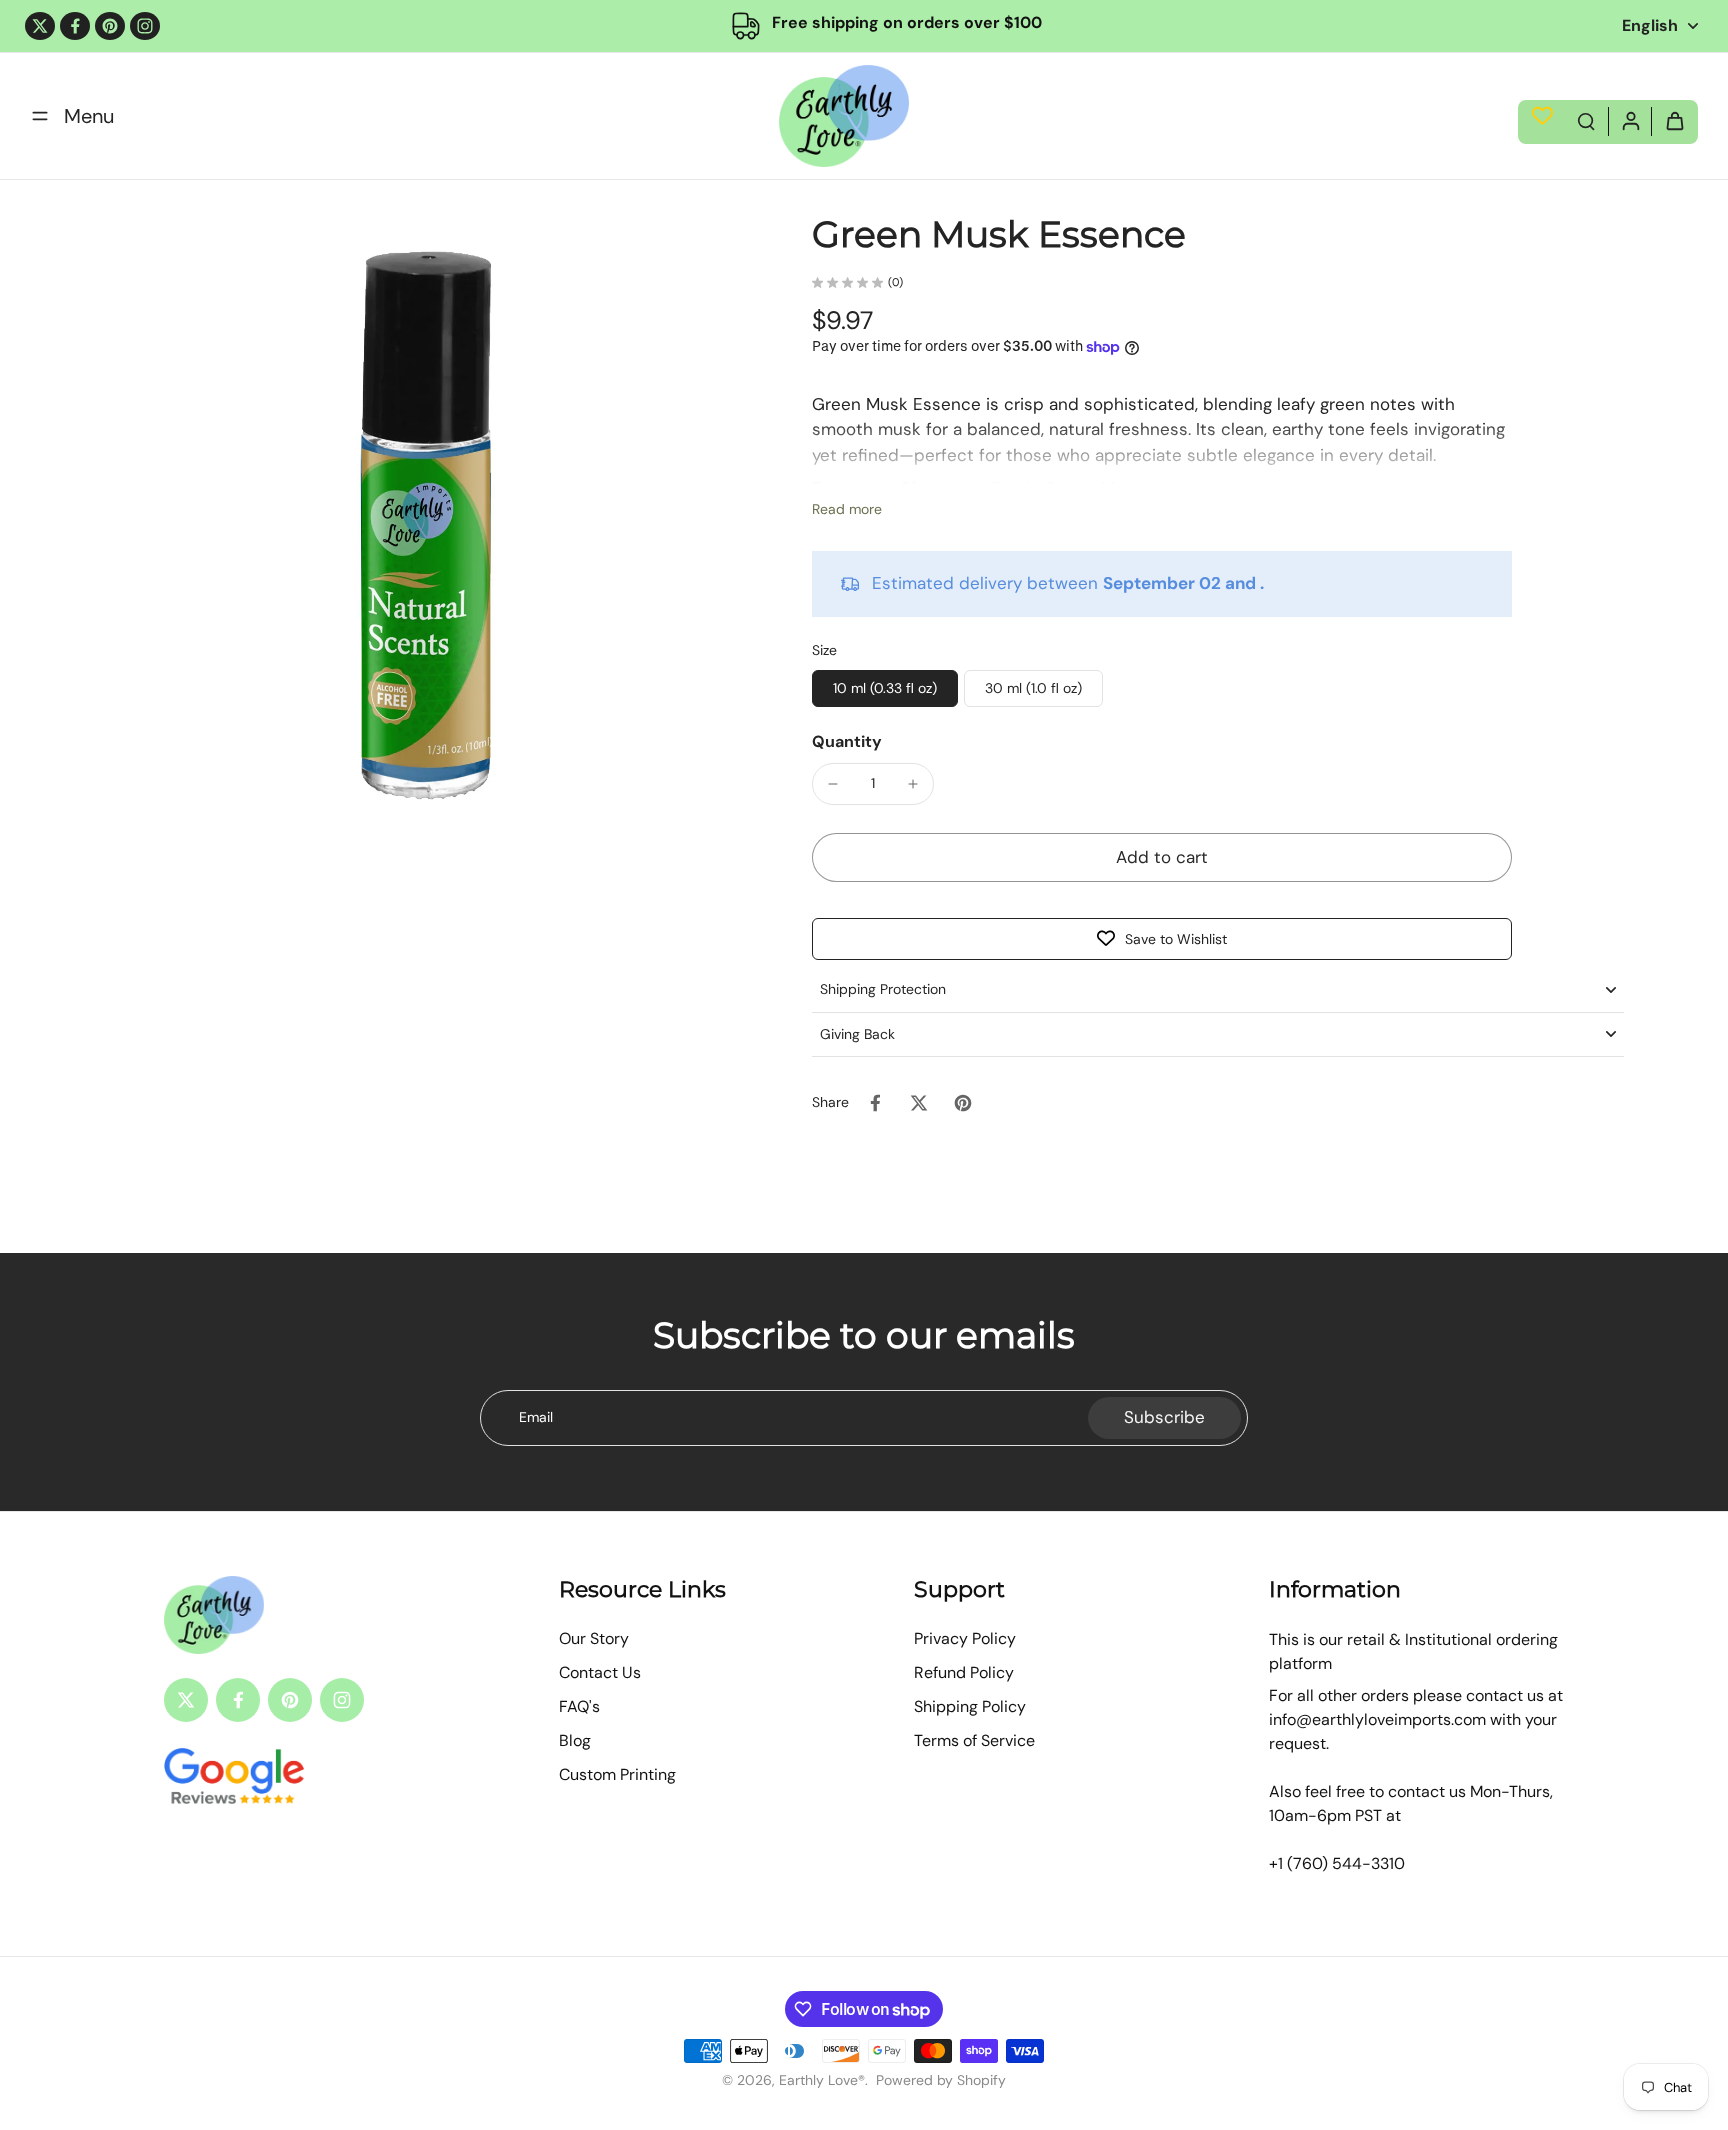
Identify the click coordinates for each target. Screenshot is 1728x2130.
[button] (1162, 857)
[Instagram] (145, 26)
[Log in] (1630, 120)
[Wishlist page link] (1542, 115)
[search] (1586, 120)
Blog (575, 1740)
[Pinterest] (110, 26)
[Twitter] (40, 26)
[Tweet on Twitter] (919, 1103)
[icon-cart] (1674, 120)
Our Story (594, 1638)
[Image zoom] (425, 533)
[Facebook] (75, 26)
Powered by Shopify (941, 2080)
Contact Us (600, 1672)
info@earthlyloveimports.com (1377, 1719)
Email (536, 1417)
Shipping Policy (970, 1706)
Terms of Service (974, 1740)
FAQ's (579, 1706)
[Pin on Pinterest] (963, 1103)
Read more (847, 509)
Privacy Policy (965, 1638)
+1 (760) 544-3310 (1337, 1863)
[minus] (833, 784)
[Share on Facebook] (875, 1103)
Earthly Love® (822, 2080)
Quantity (847, 741)
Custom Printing (617, 1774)
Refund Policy (964, 1672)
